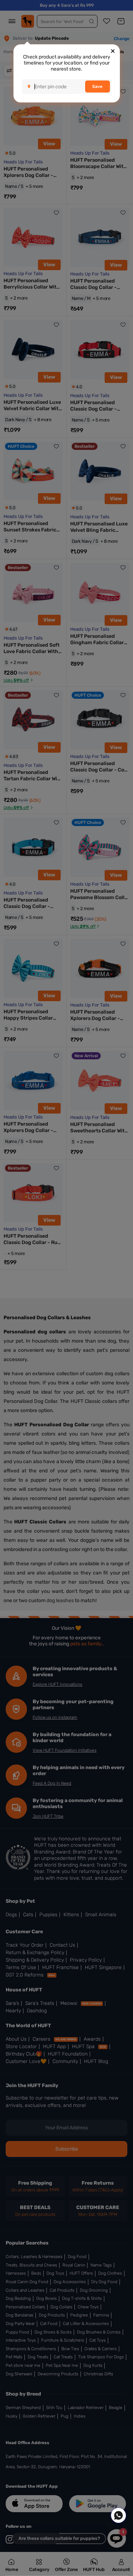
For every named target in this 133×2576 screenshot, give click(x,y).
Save (97, 87)
